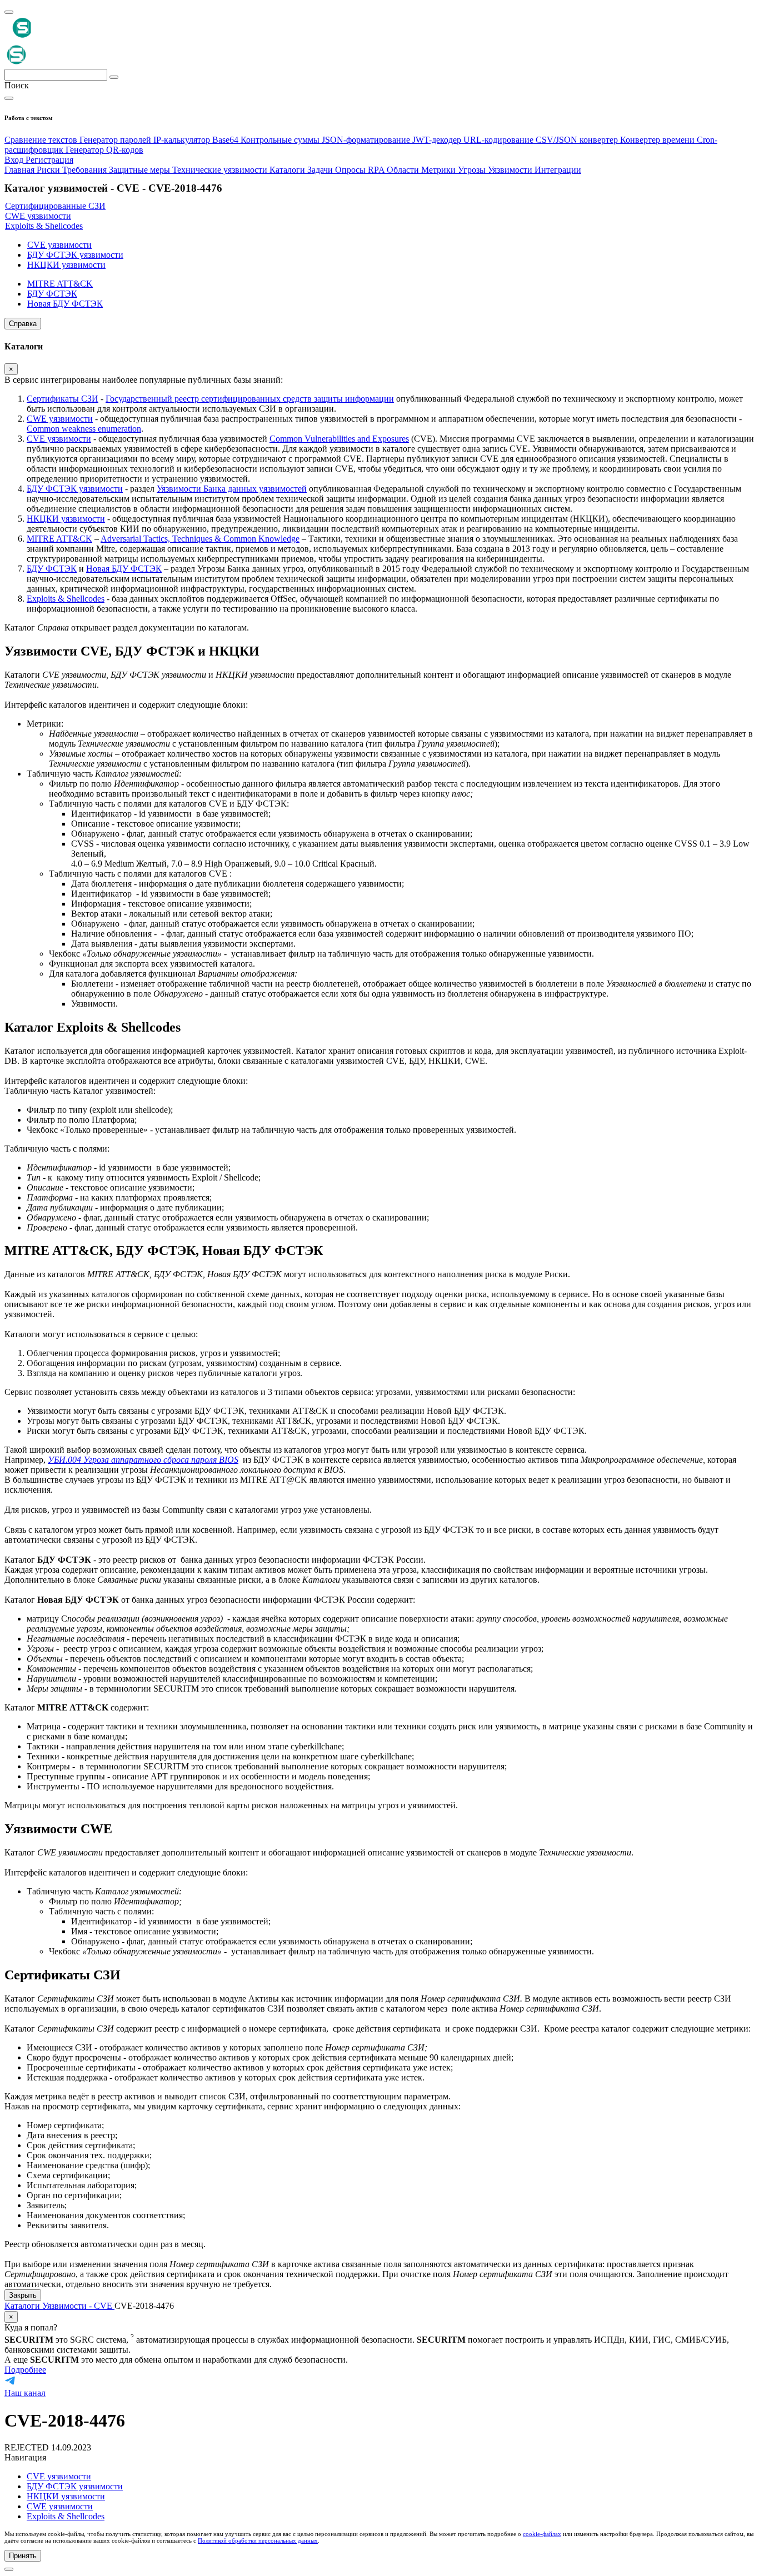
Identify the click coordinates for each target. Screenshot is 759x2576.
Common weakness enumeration (84, 429)
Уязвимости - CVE (78, 2306)
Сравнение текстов (42, 140)
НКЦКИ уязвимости (66, 519)
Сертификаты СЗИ (63, 399)
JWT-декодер (438, 140)
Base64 (226, 140)
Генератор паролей (116, 140)
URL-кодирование (500, 140)
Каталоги (23, 2306)
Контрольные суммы (281, 140)
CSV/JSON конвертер (578, 140)
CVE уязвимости (59, 439)
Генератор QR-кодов (104, 150)
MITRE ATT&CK (59, 539)
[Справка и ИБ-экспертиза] (9, 2569)
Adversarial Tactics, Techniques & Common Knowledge (200, 539)
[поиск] (114, 77)
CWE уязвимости (60, 419)
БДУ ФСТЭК (52, 569)
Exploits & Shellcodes (66, 599)
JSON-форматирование (367, 140)
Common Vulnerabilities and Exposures (339, 439)
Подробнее (25, 2370)
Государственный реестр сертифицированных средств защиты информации (250, 399)
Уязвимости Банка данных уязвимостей (232, 489)
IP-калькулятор (183, 140)
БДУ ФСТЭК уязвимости (75, 489)
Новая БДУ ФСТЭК (124, 569)
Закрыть (23, 2295)
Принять (23, 2556)
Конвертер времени (658, 140)
